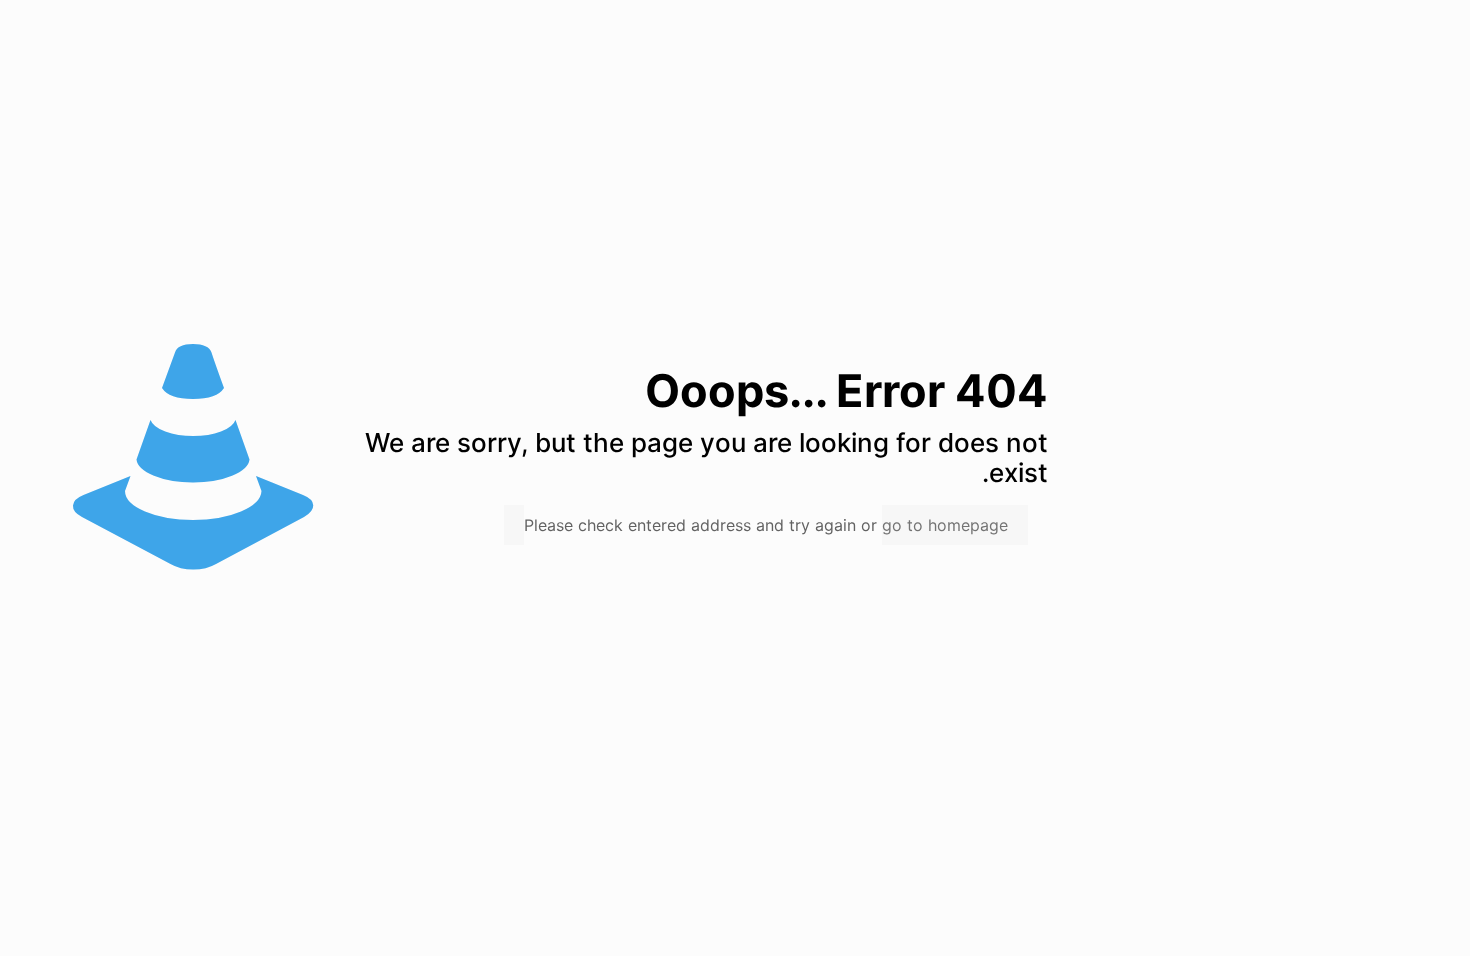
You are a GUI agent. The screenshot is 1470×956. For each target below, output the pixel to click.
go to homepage (945, 525)
